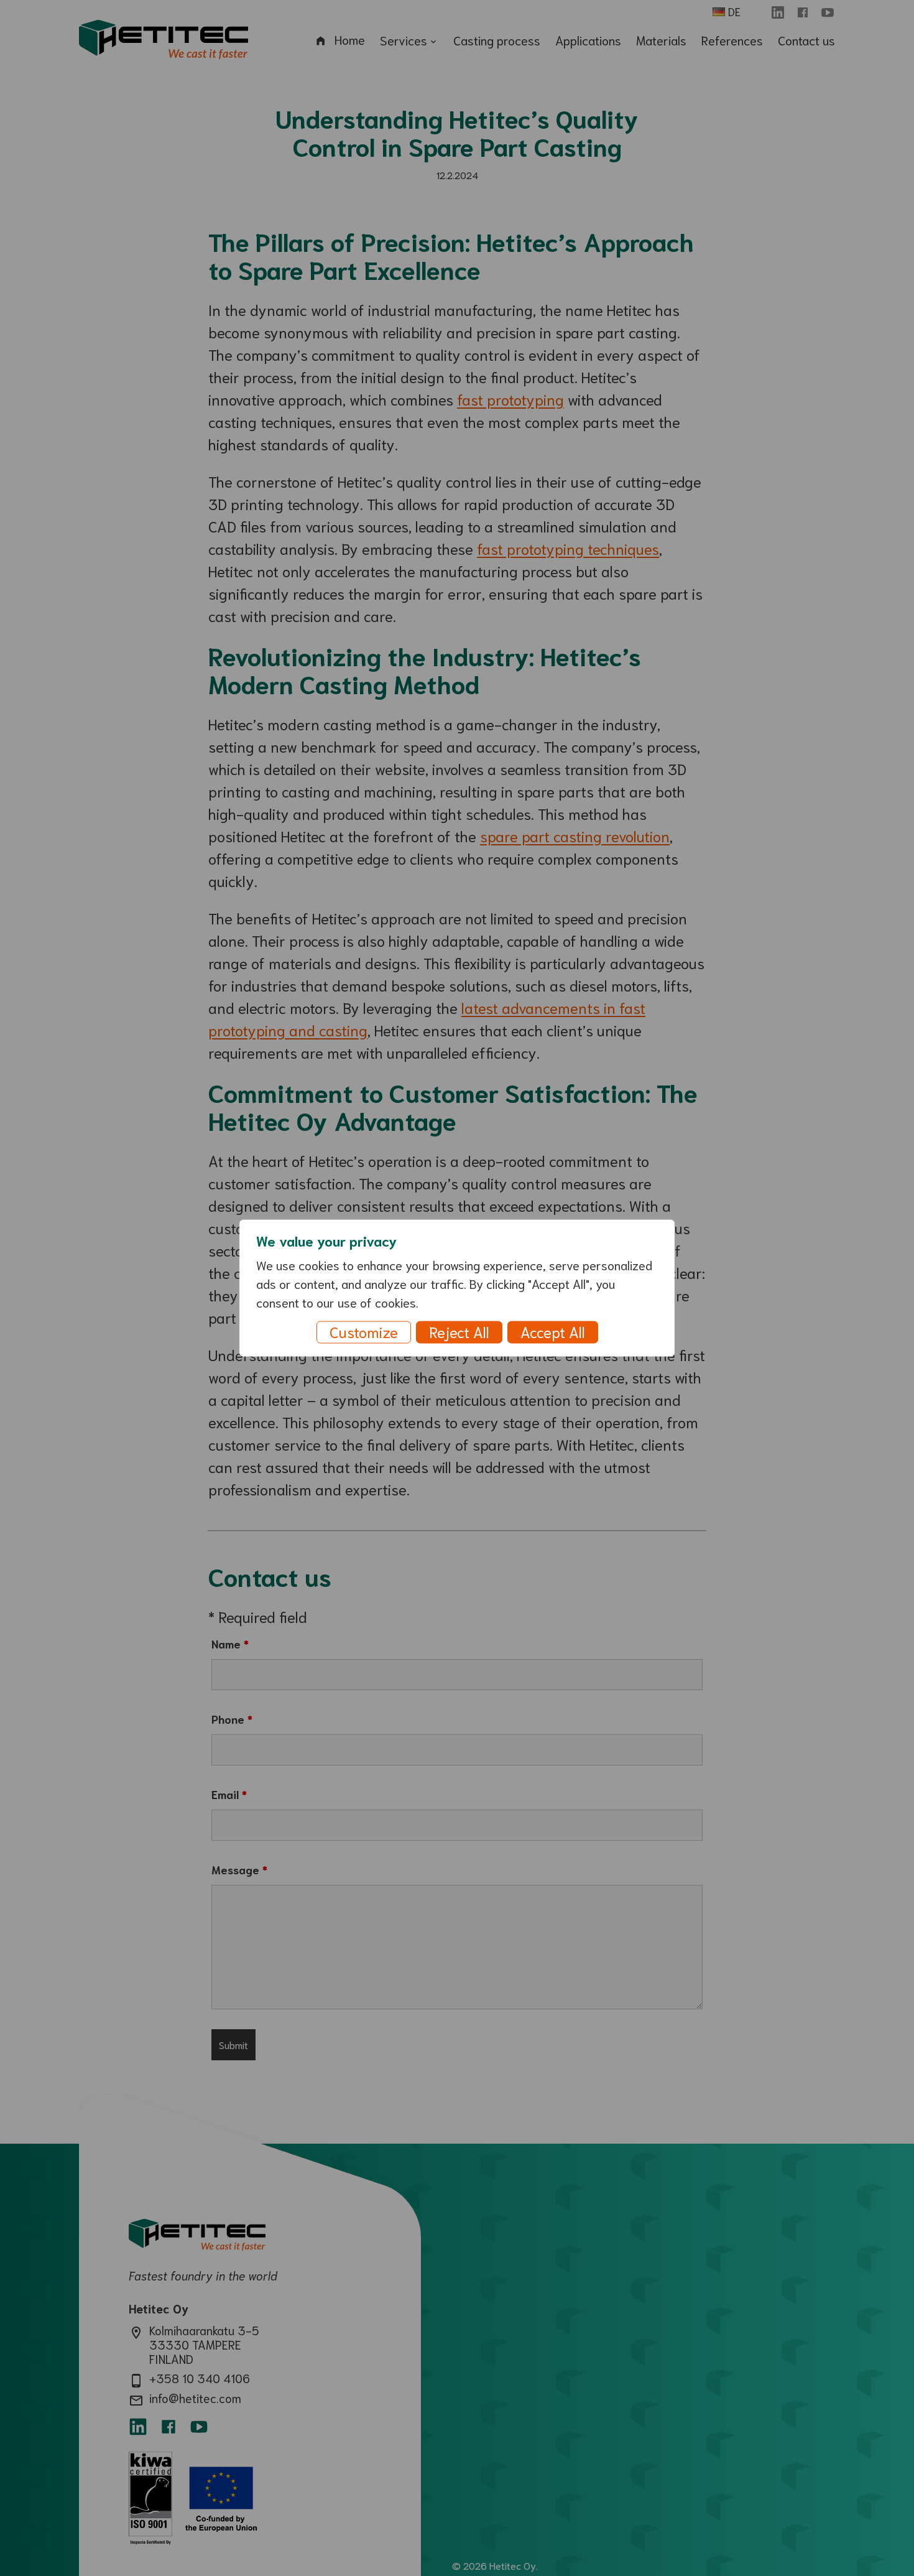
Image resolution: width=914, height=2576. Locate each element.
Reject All (459, 1331)
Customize (364, 1331)
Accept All (553, 1331)
